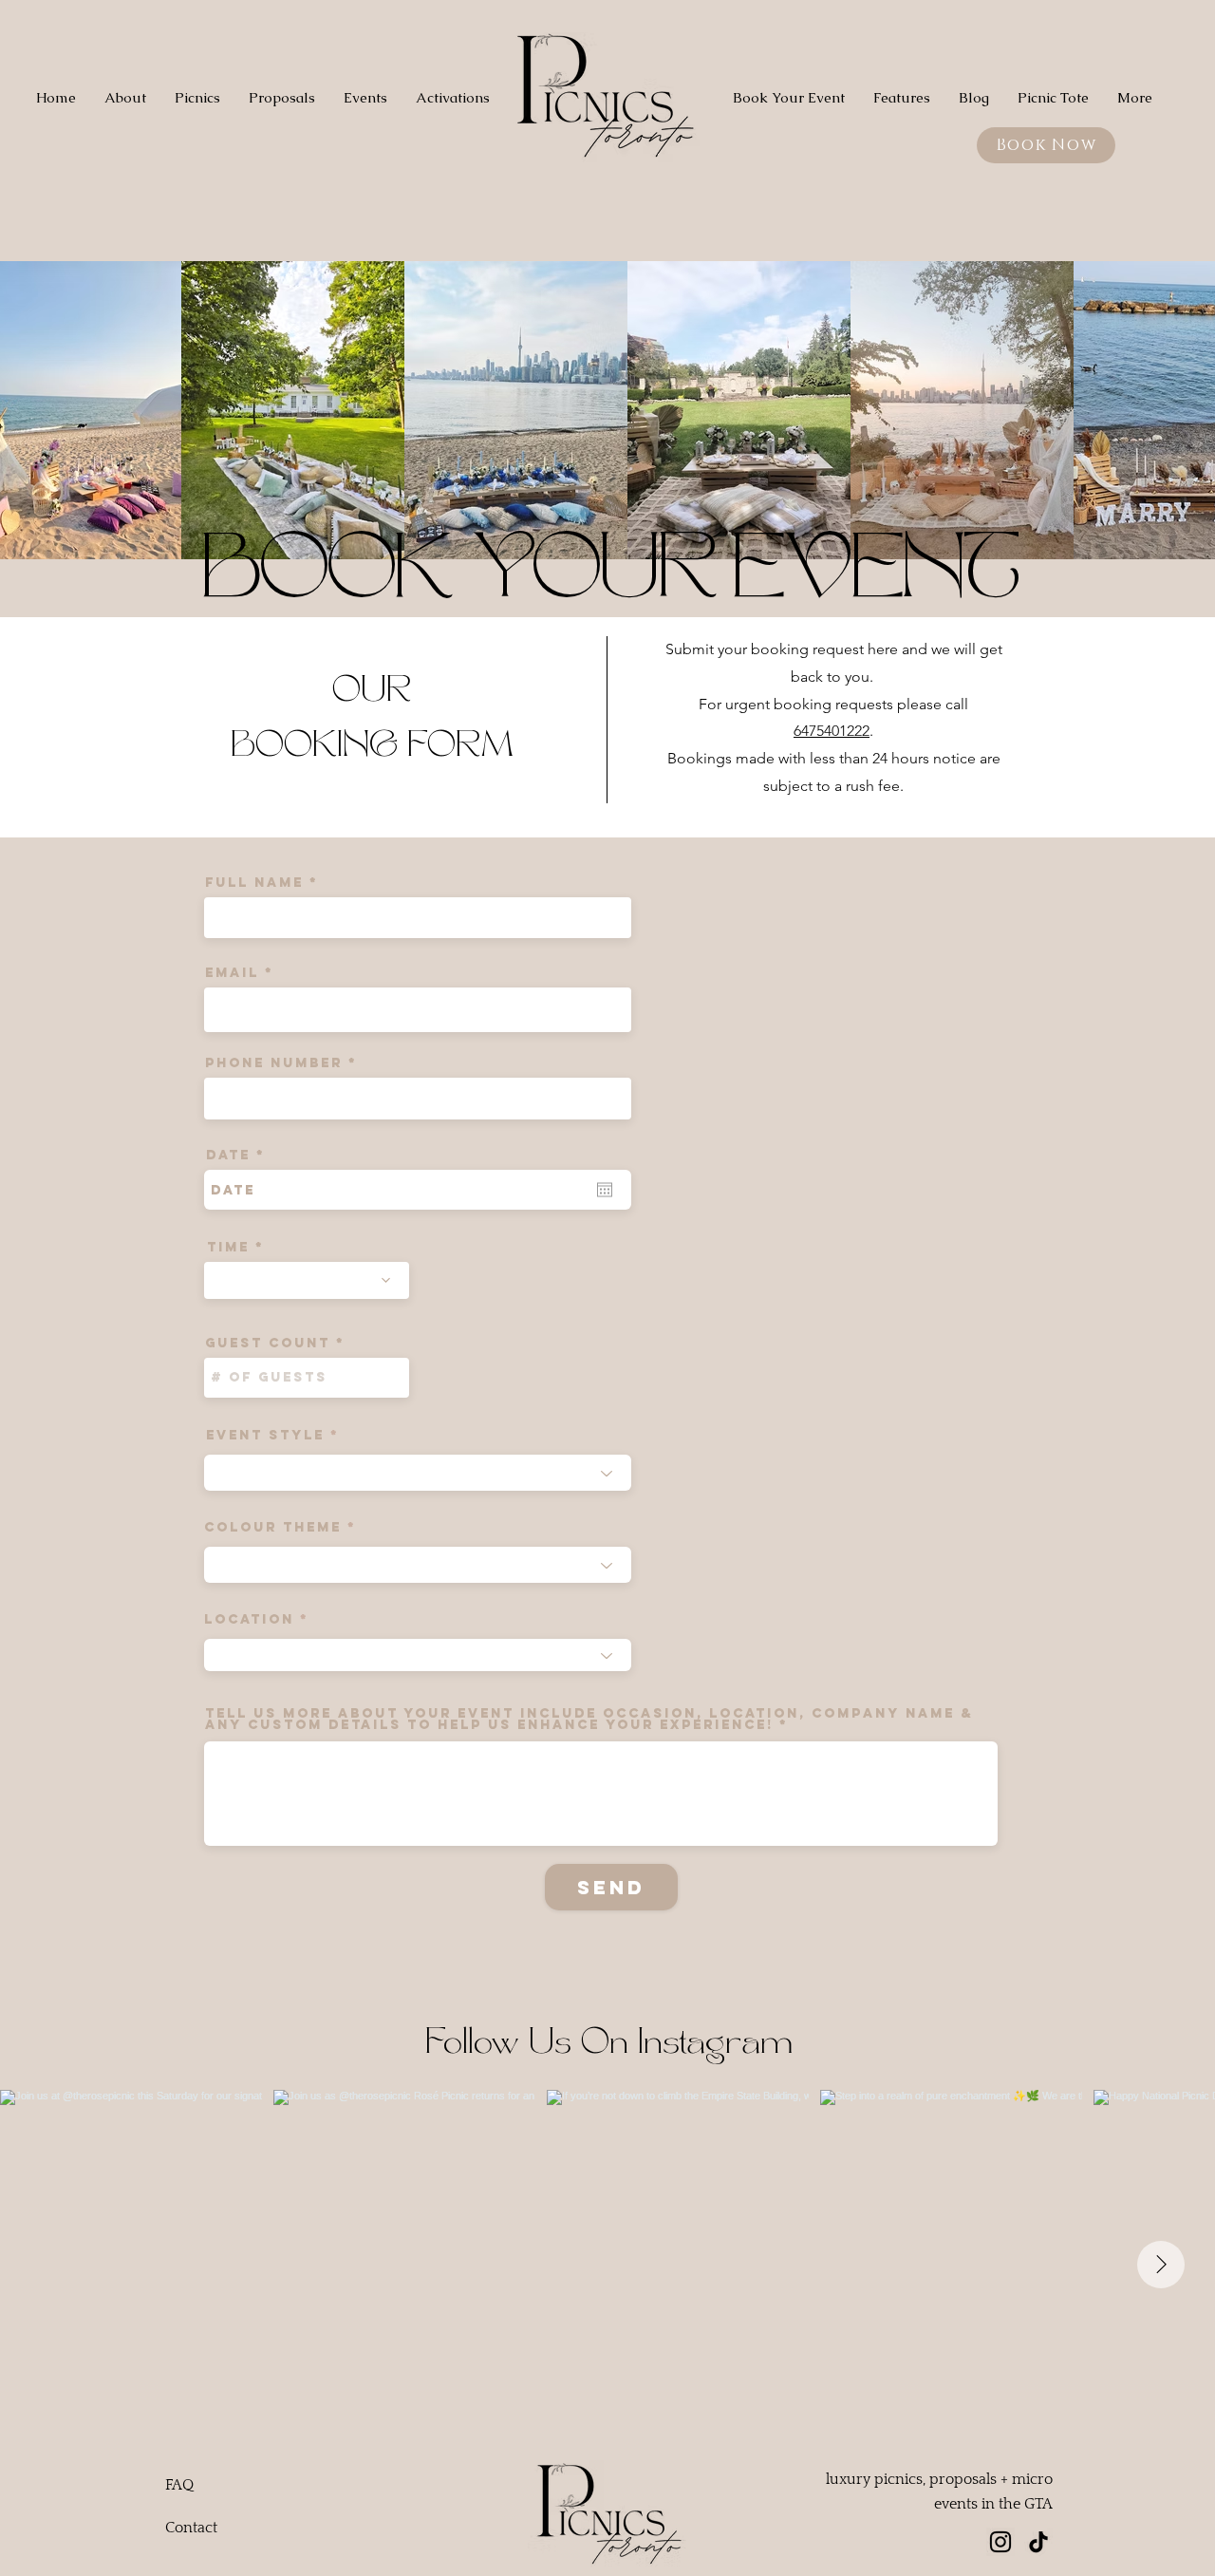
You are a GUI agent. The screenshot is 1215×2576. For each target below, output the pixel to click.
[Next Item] (1161, 2265)
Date (242, 1156)
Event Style (265, 1436)
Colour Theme (273, 1528)
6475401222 (832, 731)
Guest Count (268, 1344)
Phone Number (274, 1063)
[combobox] (418, 1473)
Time (228, 1248)
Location (249, 1620)
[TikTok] (1038, 2542)
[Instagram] (1000, 2542)
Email (232, 973)
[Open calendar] (605, 1190)
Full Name (254, 883)
